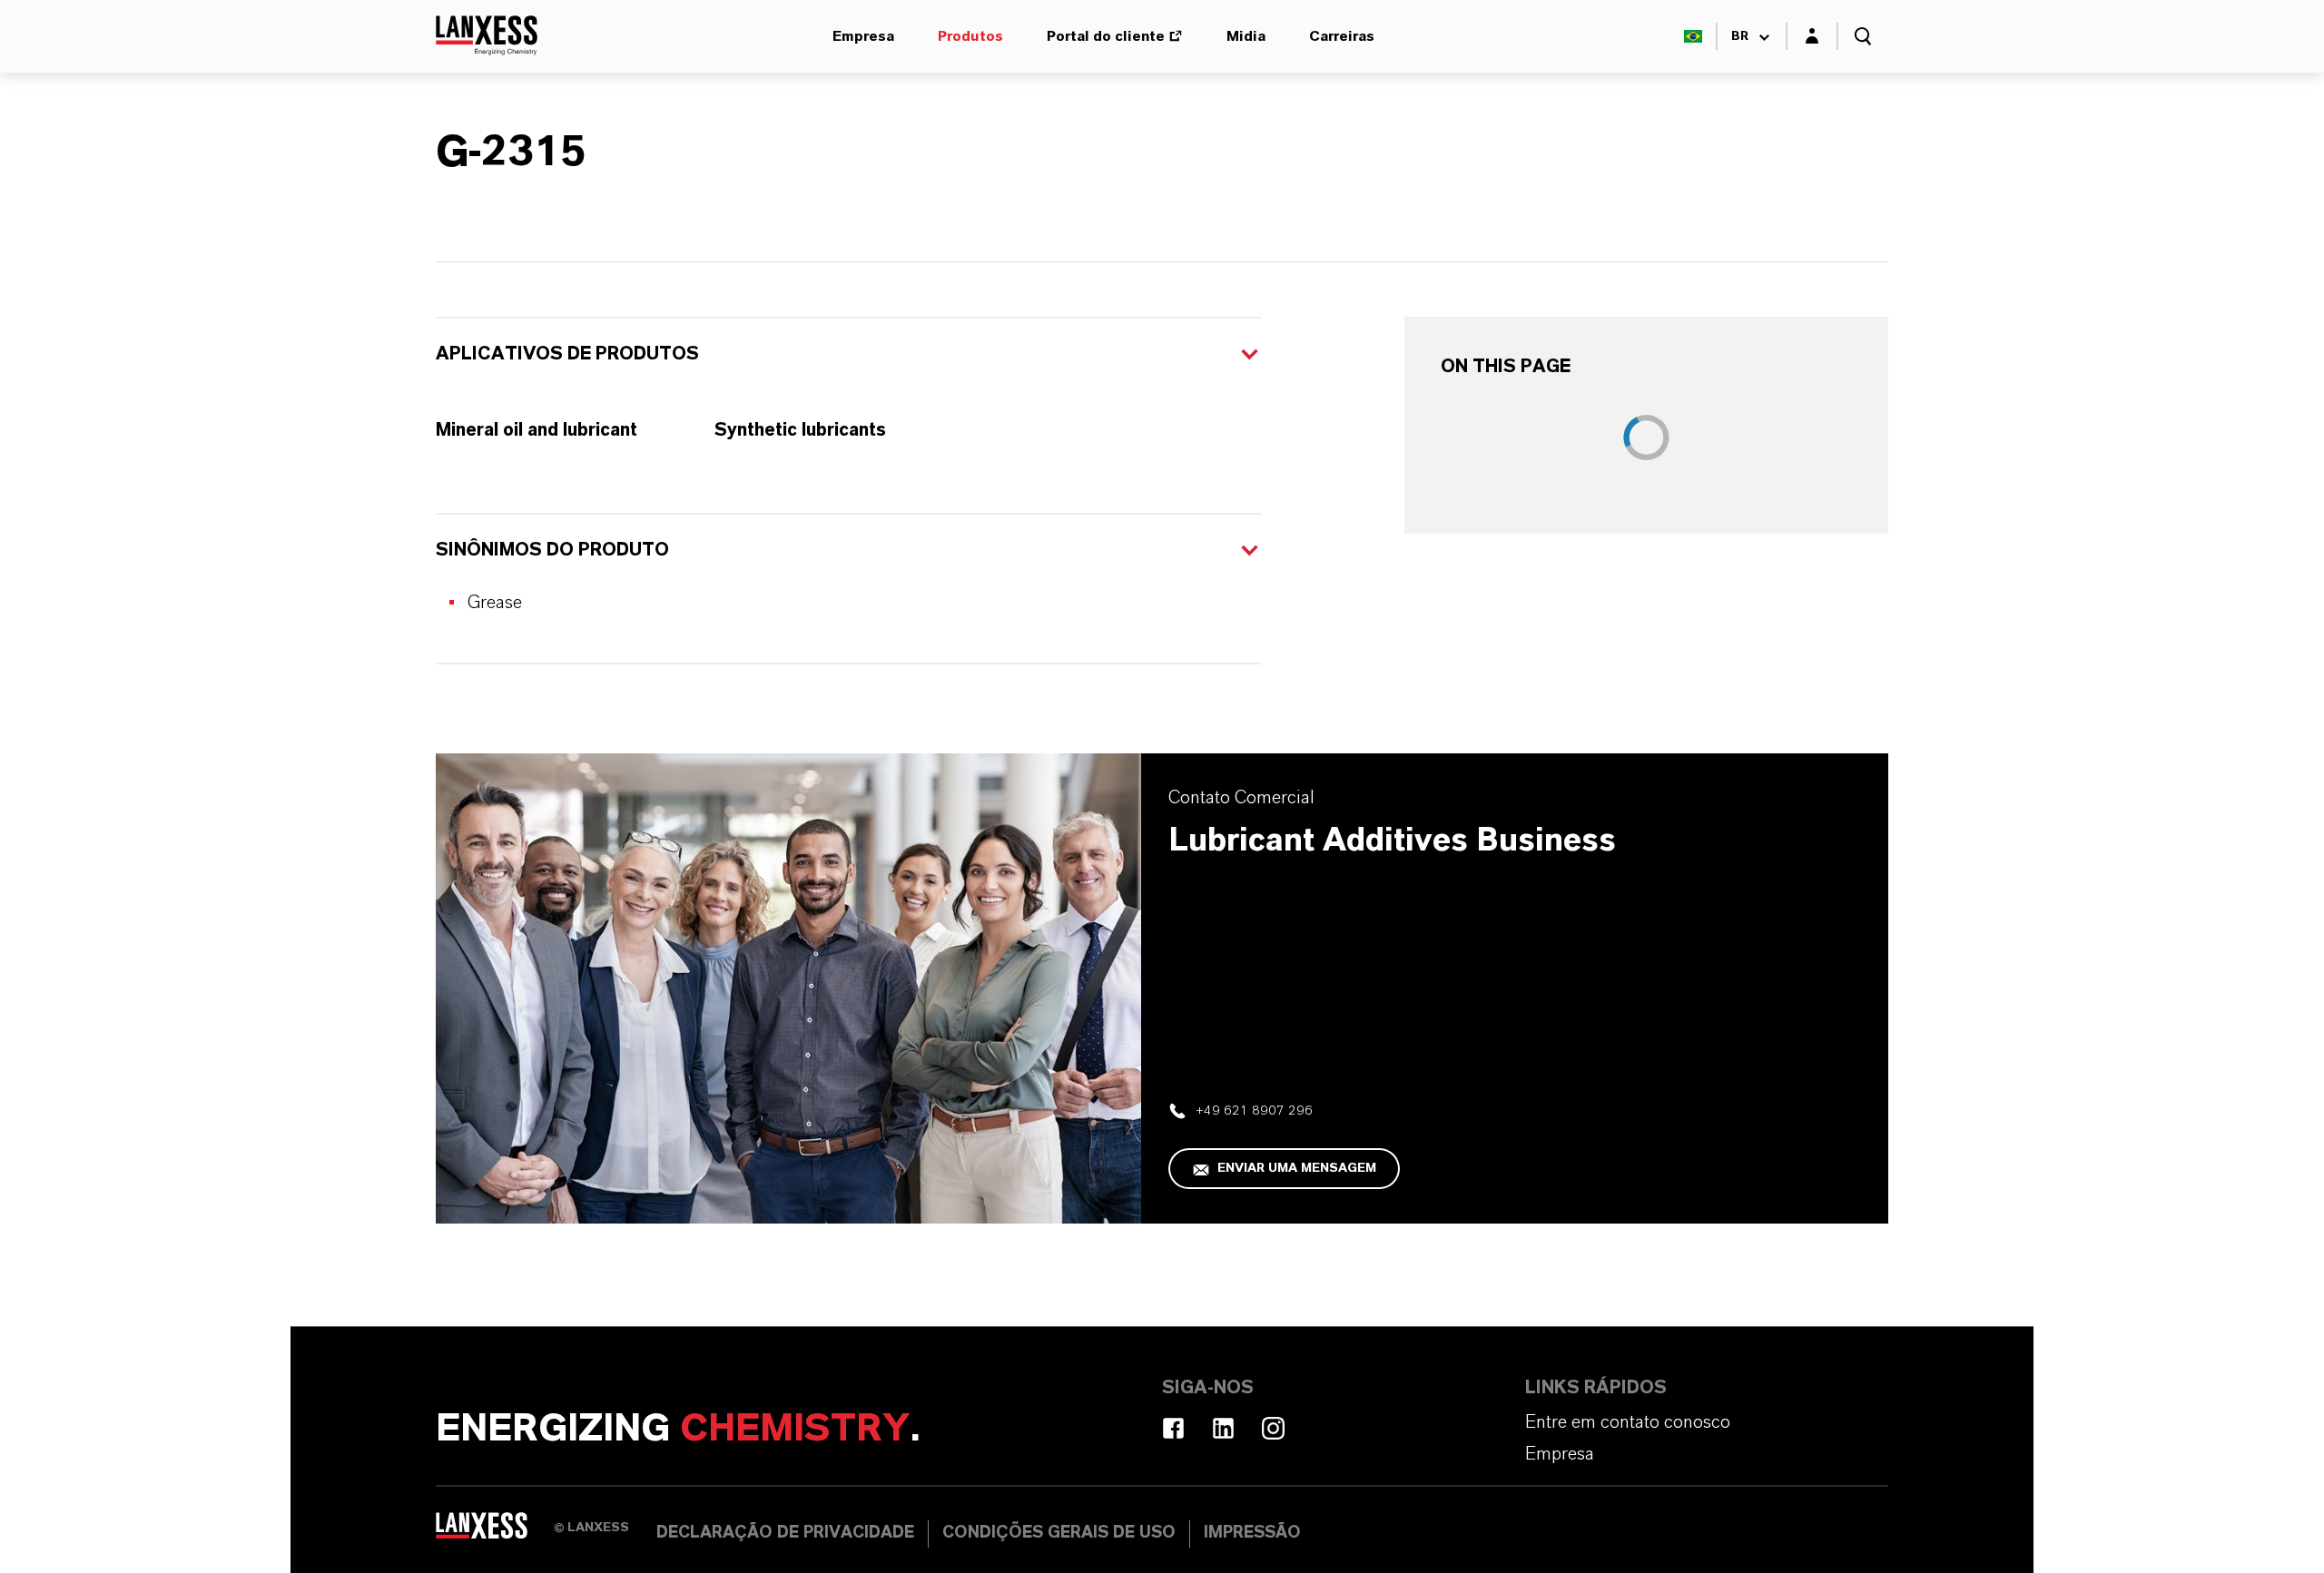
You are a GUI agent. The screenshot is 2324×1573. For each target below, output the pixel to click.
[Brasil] (1693, 36)
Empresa (863, 36)
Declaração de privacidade (785, 1533)
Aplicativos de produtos (567, 354)
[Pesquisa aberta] (1863, 36)
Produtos (970, 36)
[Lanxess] (495, 1532)
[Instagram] (1273, 1428)
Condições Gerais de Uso (1059, 1533)
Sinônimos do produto (552, 550)
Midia (1246, 36)
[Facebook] (1173, 1428)
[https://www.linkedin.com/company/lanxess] (1223, 1428)
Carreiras (1342, 36)
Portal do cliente (1106, 36)
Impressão (1252, 1533)
